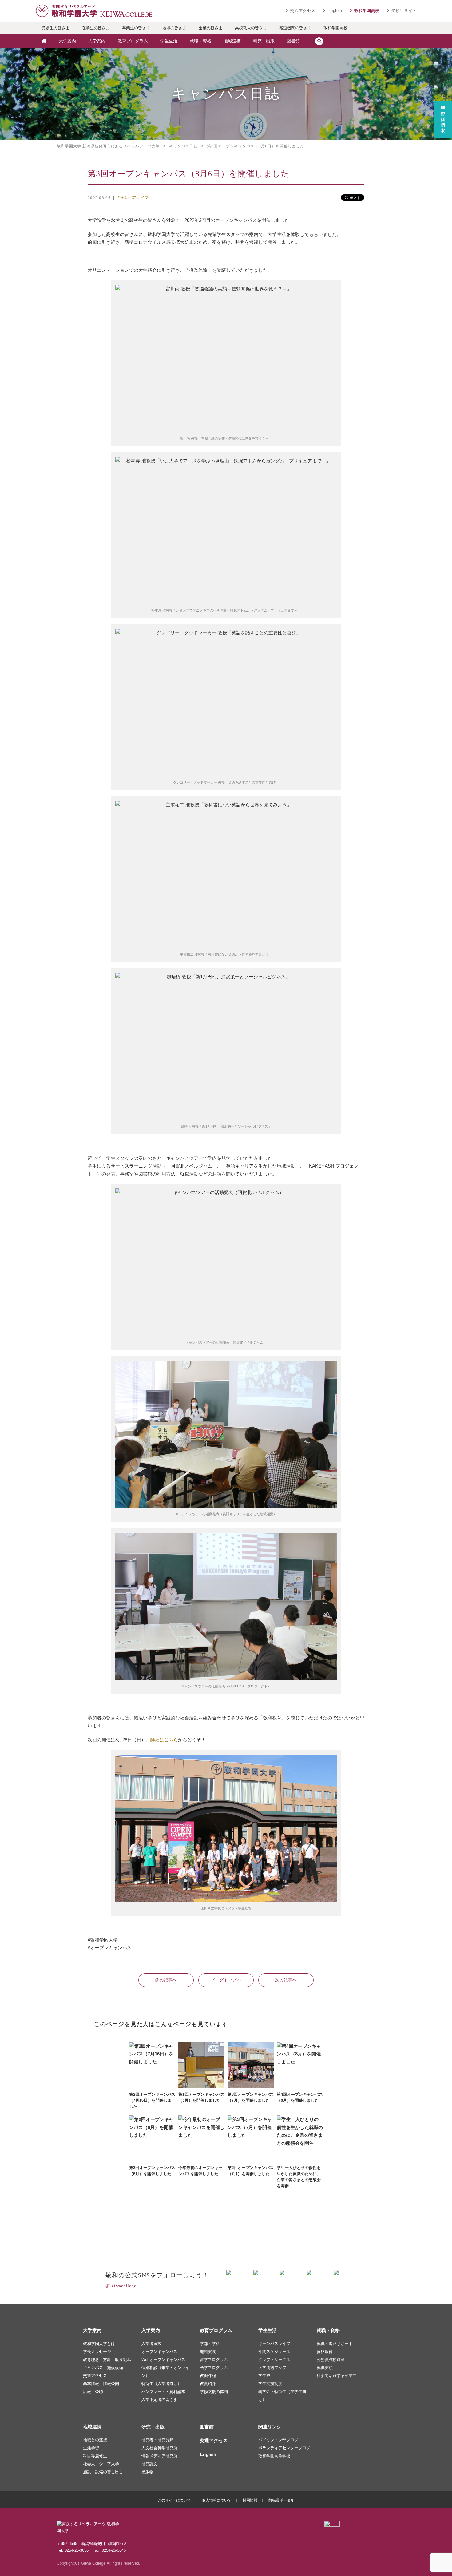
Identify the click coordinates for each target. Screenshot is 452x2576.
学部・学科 (210, 2344)
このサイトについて (174, 2500)
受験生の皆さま (56, 28)
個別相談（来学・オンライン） (165, 2372)
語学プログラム (214, 2368)
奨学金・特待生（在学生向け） (282, 2396)
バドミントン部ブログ (278, 2440)
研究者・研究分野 (157, 2440)
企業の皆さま (211, 28)
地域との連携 (95, 2440)
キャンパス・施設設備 (103, 2368)
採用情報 (250, 2500)
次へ (286, 1980)
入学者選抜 (151, 2344)
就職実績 (325, 2368)
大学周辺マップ (272, 2368)
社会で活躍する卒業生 (337, 2376)
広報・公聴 (93, 2392)
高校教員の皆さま (251, 28)
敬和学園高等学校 (274, 2456)
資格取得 (325, 2352)
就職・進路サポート (335, 2344)
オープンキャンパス (159, 2352)
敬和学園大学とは (99, 2344)
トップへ (226, 1980)
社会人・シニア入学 (101, 2464)
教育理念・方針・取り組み (107, 2360)
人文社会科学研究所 (159, 2448)
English (335, 11)
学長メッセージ (97, 2352)
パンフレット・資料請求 (163, 2392)
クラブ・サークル (274, 2360)
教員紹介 (208, 2384)
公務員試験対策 (331, 2360)
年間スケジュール (274, 2352)
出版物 (147, 2472)
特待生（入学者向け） (161, 2384)
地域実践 (208, 2352)
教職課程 (208, 2376)
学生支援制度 (270, 2384)
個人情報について (217, 2500)
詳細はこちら (164, 1740)
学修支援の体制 (214, 2392)
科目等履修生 (95, 2456)
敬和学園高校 (367, 11)
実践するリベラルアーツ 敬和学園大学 (94, 11)
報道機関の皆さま (295, 28)
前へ (166, 1980)
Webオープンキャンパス (163, 2360)
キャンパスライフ (133, 197)
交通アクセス (303, 11)
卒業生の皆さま (136, 28)
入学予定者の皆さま (159, 2400)
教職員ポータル (281, 2500)
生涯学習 (91, 2448)
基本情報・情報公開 (101, 2384)
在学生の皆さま (96, 28)
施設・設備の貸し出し (103, 2472)
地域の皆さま (174, 28)
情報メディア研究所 (159, 2456)
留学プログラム (214, 2360)
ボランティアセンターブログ (284, 2448)
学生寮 (264, 2376)
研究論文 (149, 2464)
